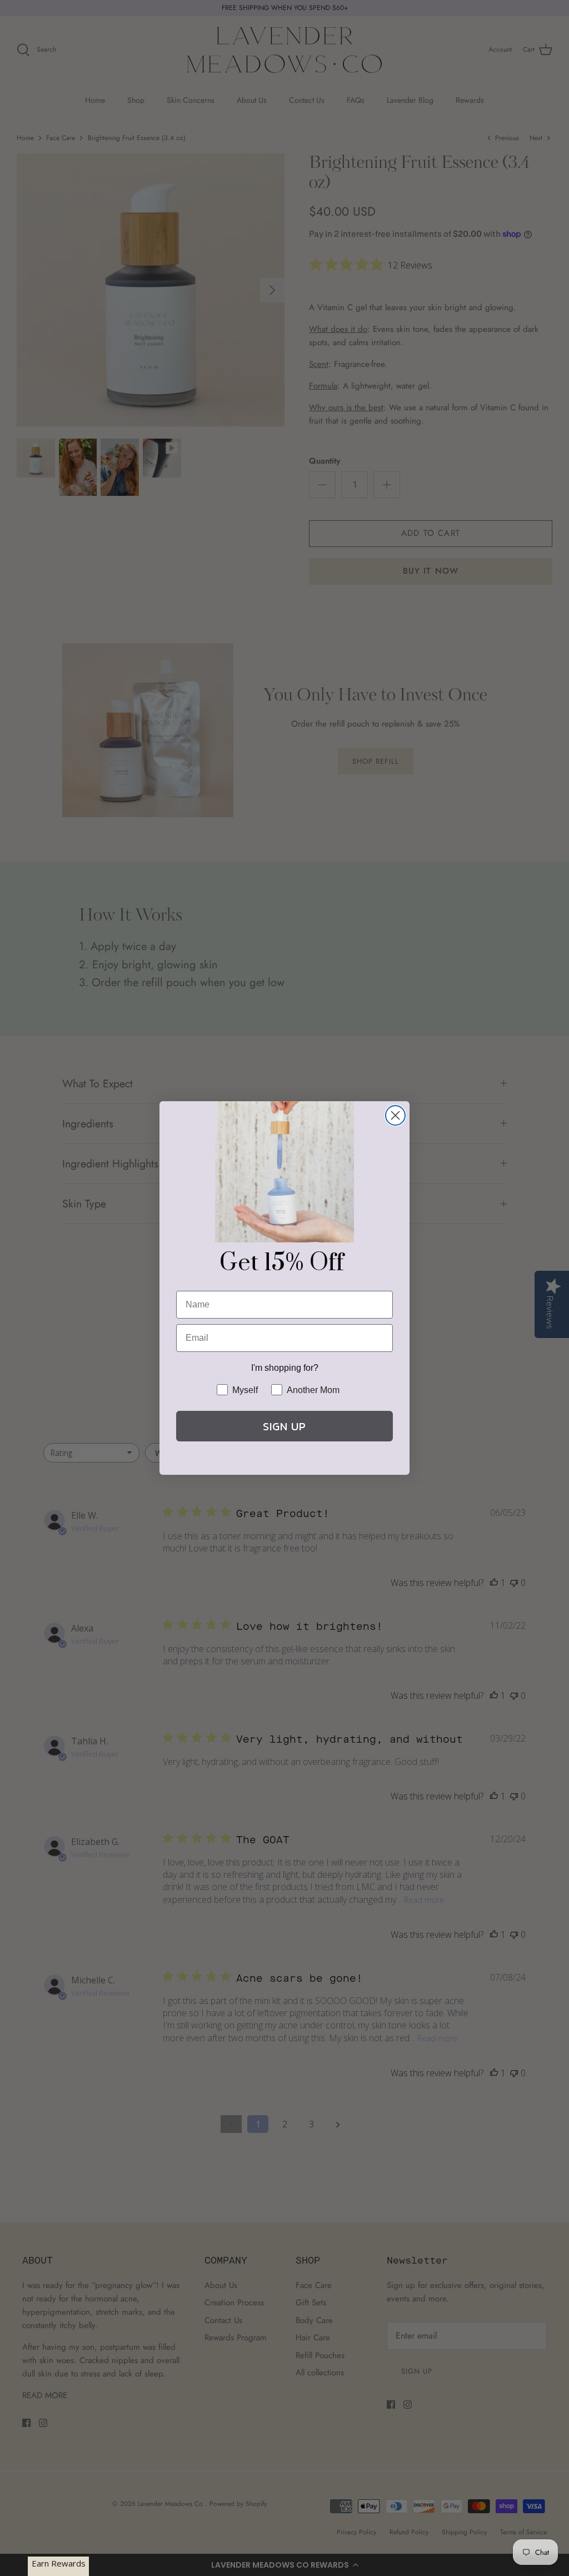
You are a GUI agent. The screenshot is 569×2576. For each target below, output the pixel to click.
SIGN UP (284, 1426)
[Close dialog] (395, 1115)
